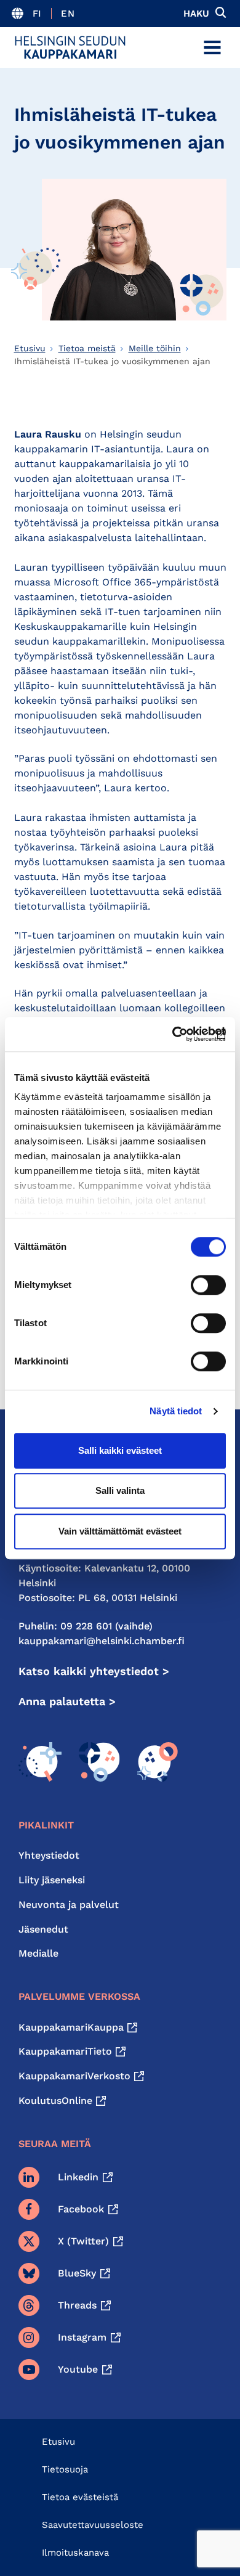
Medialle (38, 1953)
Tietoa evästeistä (80, 2497)
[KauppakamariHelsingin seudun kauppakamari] (70, 47)
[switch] (208, 1285)
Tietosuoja (65, 2469)
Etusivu (30, 348)
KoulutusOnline (55, 2101)
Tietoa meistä (87, 348)
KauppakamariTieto (65, 2051)
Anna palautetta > (67, 1701)
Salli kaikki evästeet (120, 1450)
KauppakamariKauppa (71, 2027)
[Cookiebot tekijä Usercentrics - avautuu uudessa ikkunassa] (173, 1034)
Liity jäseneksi (52, 1880)
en (68, 14)
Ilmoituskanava (75, 2553)
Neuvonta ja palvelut (69, 1905)
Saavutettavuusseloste (93, 2525)
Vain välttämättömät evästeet (120, 1531)
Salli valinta (120, 1490)
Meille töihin (155, 348)
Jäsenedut (43, 1929)
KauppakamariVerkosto (74, 2076)
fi (37, 14)
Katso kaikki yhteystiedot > (94, 1671)
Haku (196, 14)
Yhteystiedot (49, 1855)
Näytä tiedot (176, 1411)
